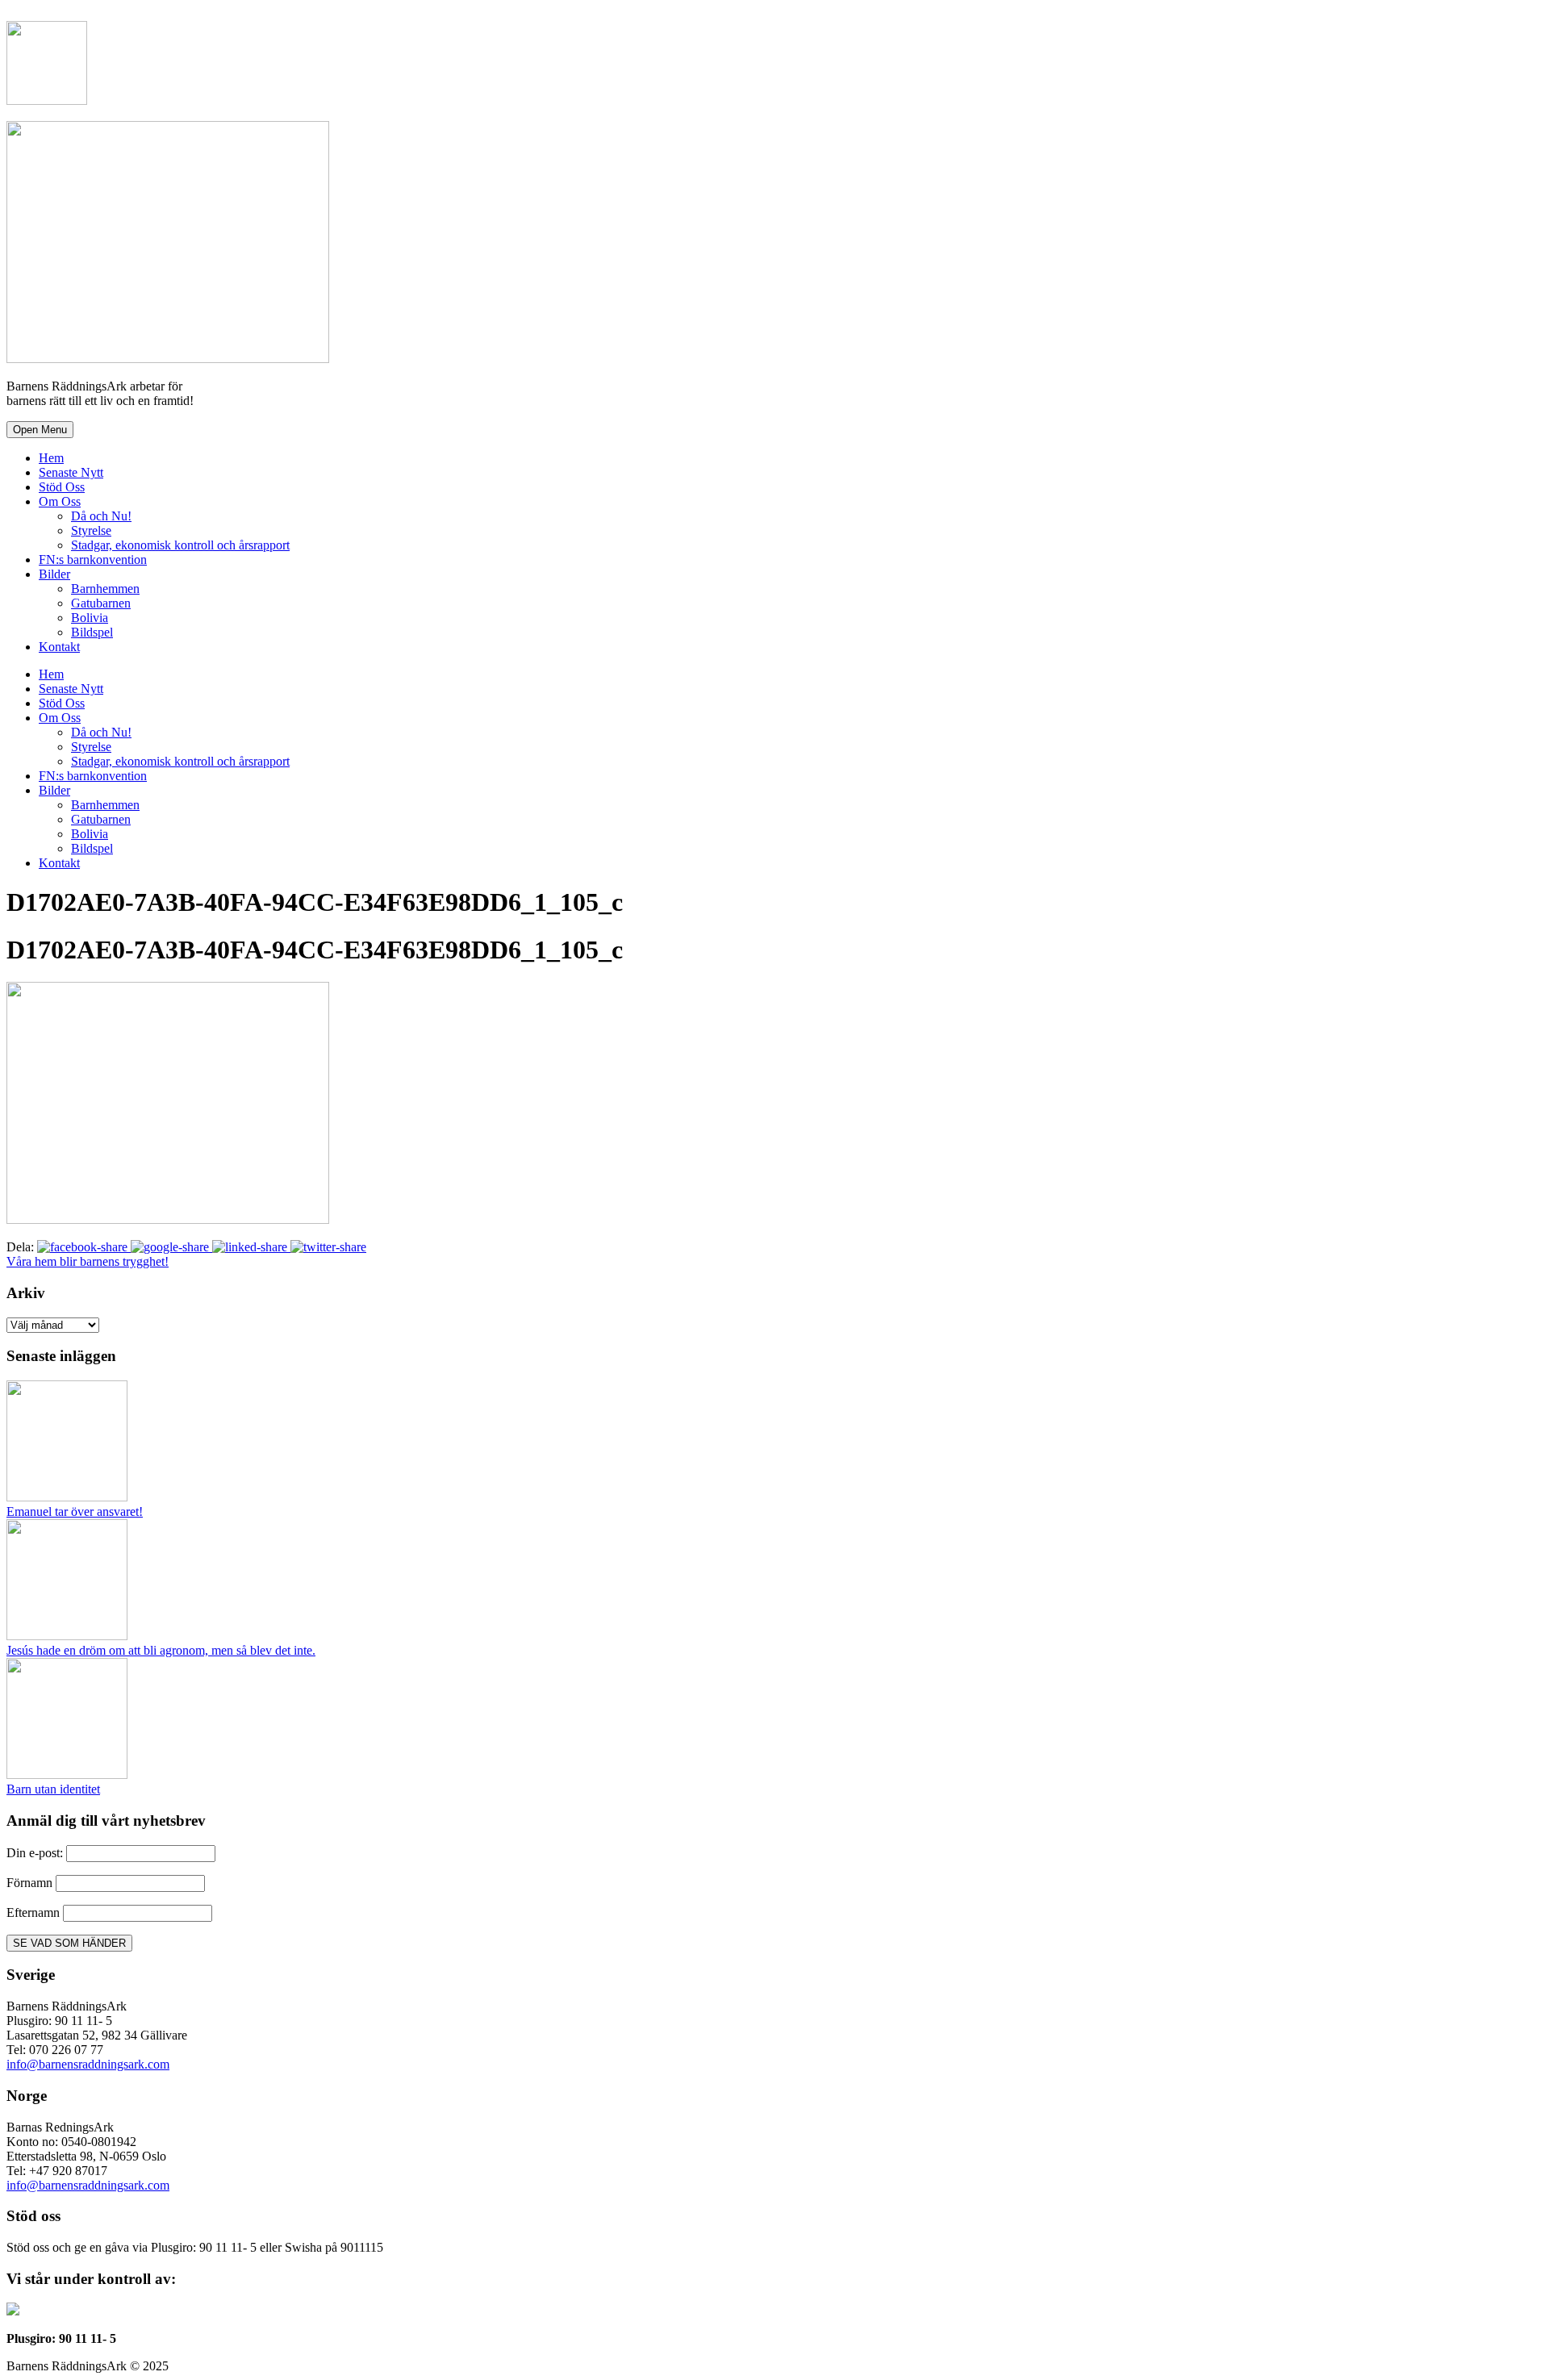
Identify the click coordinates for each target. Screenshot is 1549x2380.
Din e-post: (36, 1853)
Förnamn (29, 1883)
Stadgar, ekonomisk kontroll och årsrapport (180, 545)
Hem (51, 458)
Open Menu (40, 430)
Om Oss (60, 501)
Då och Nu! (101, 516)
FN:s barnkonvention (93, 560)
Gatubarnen (101, 603)
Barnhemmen (105, 589)
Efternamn (33, 1912)
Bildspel (92, 632)
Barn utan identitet (53, 1789)
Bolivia (90, 618)
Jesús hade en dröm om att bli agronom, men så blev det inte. (161, 1650)
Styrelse (91, 530)
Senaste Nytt (71, 472)
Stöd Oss (62, 487)
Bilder (54, 574)
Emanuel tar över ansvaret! (75, 1512)
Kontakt (59, 647)
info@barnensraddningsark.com (88, 2064)
